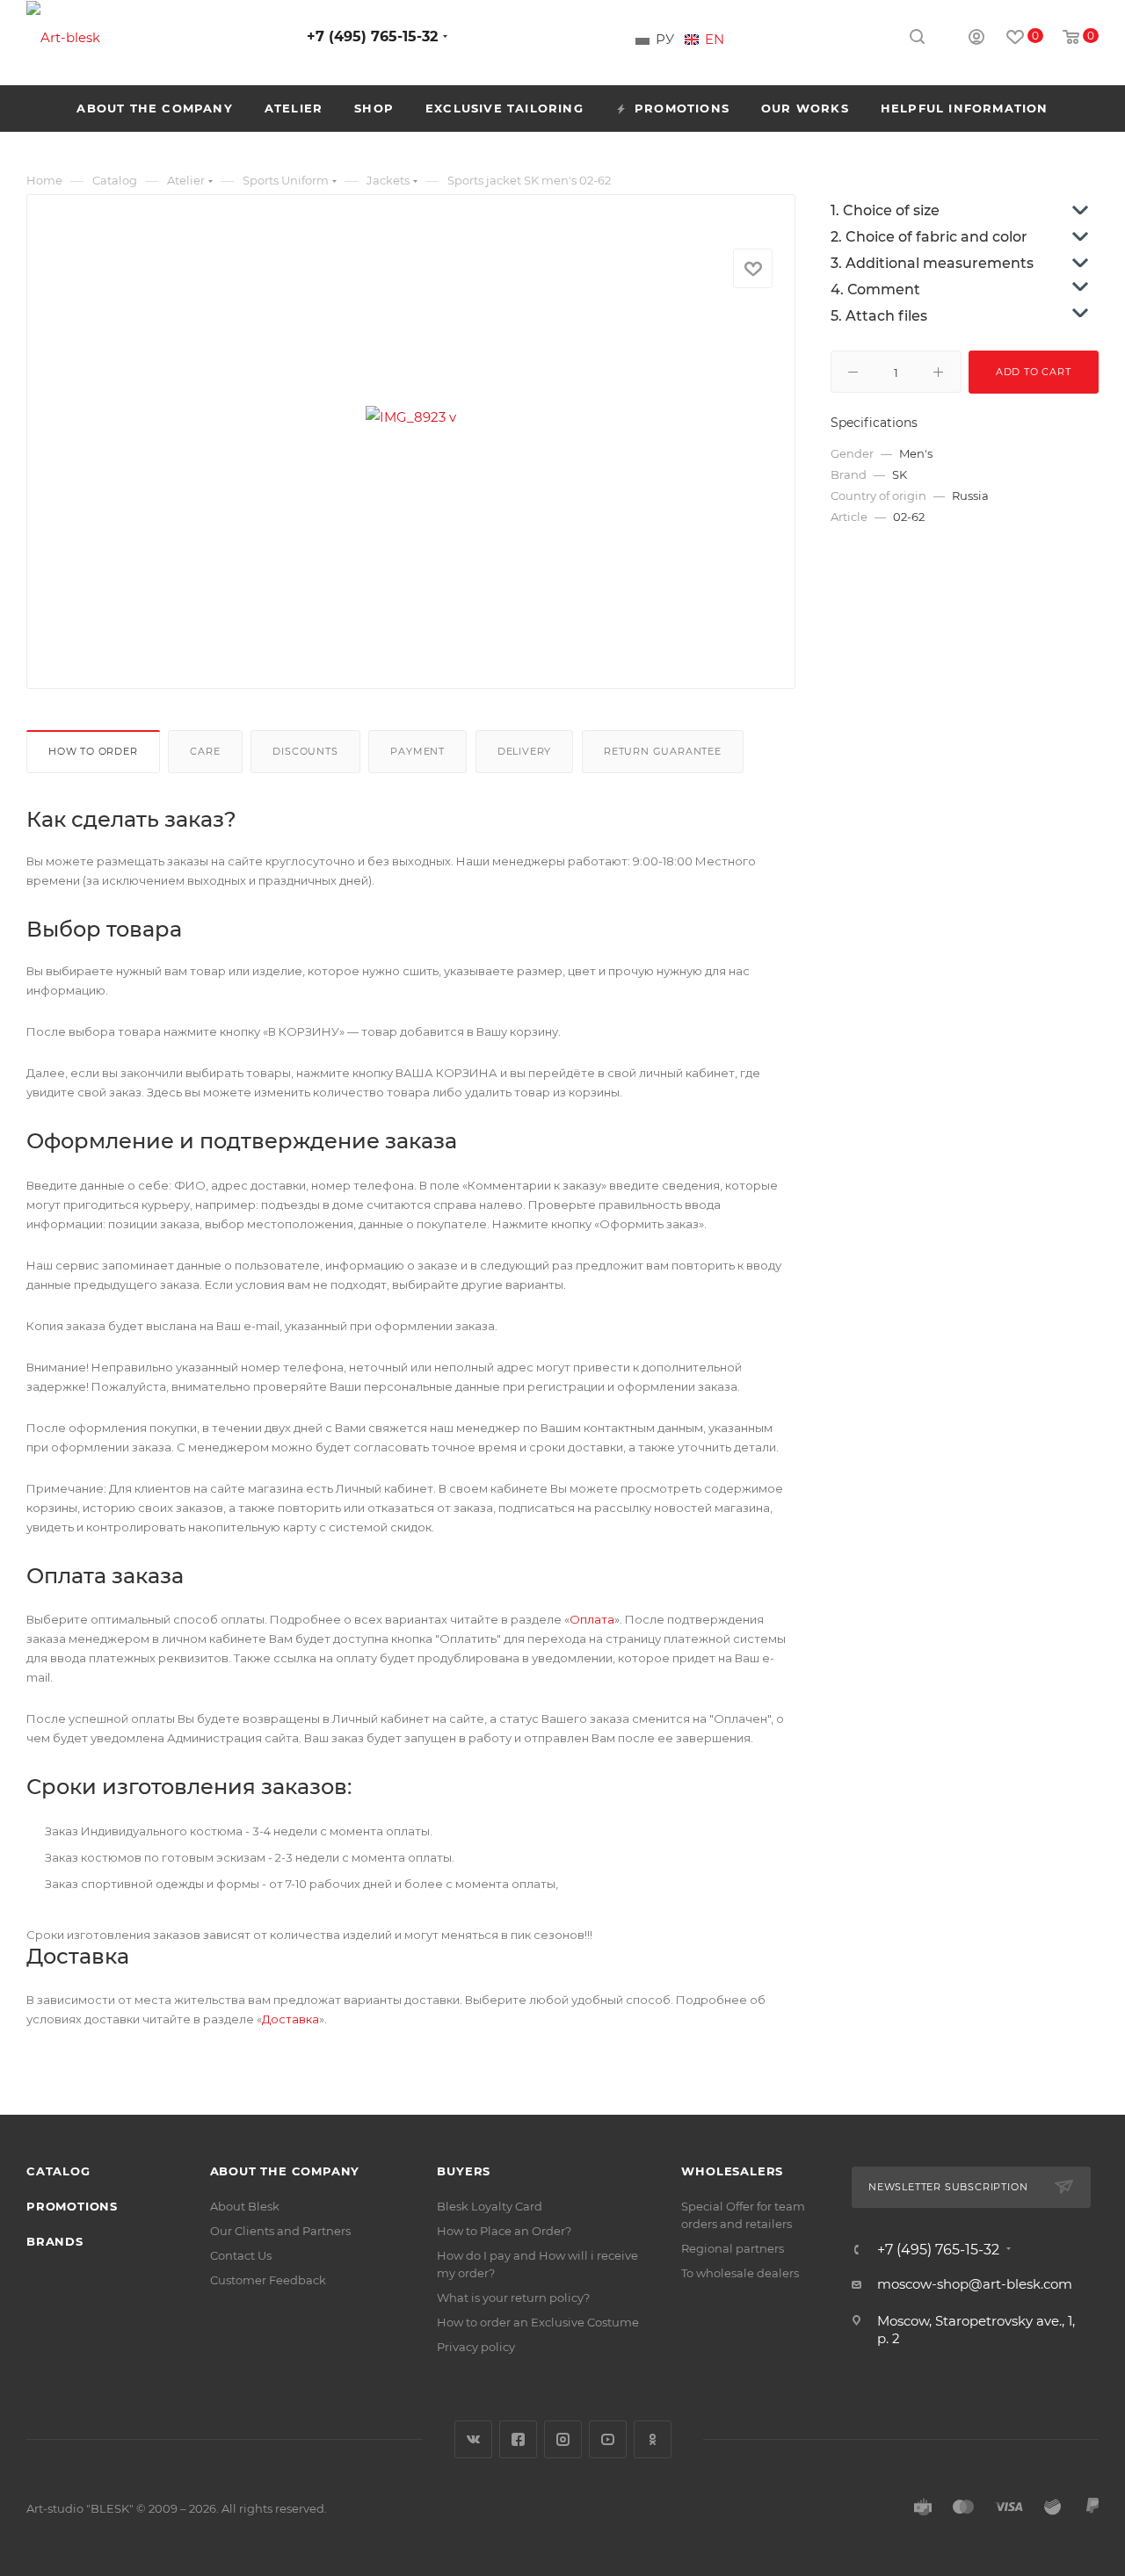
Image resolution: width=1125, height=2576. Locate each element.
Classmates (653, 2439)
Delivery (524, 751)
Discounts (305, 751)
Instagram (563, 2439)
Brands (55, 2241)
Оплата (592, 1619)
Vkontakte (473, 2439)
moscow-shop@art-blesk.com (975, 2284)
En (715, 40)
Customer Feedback (268, 2280)
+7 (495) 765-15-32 (372, 36)
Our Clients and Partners (280, 2231)
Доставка (290, 2019)
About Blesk (245, 2206)
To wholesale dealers (740, 2273)
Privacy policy (476, 2347)
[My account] (976, 39)
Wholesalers (732, 2171)
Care (205, 751)
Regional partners (733, 2248)
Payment (417, 751)
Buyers (464, 2171)
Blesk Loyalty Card (490, 2206)
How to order (93, 751)
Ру (665, 40)
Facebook (518, 2439)
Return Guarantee (663, 751)
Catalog (58, 2171)
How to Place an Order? (504, 2231)
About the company (285, 2171)
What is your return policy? (513, 2297)
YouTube (608, 2439)
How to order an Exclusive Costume (538, 2322)
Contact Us (241, 2255)
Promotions (72, 2206)
